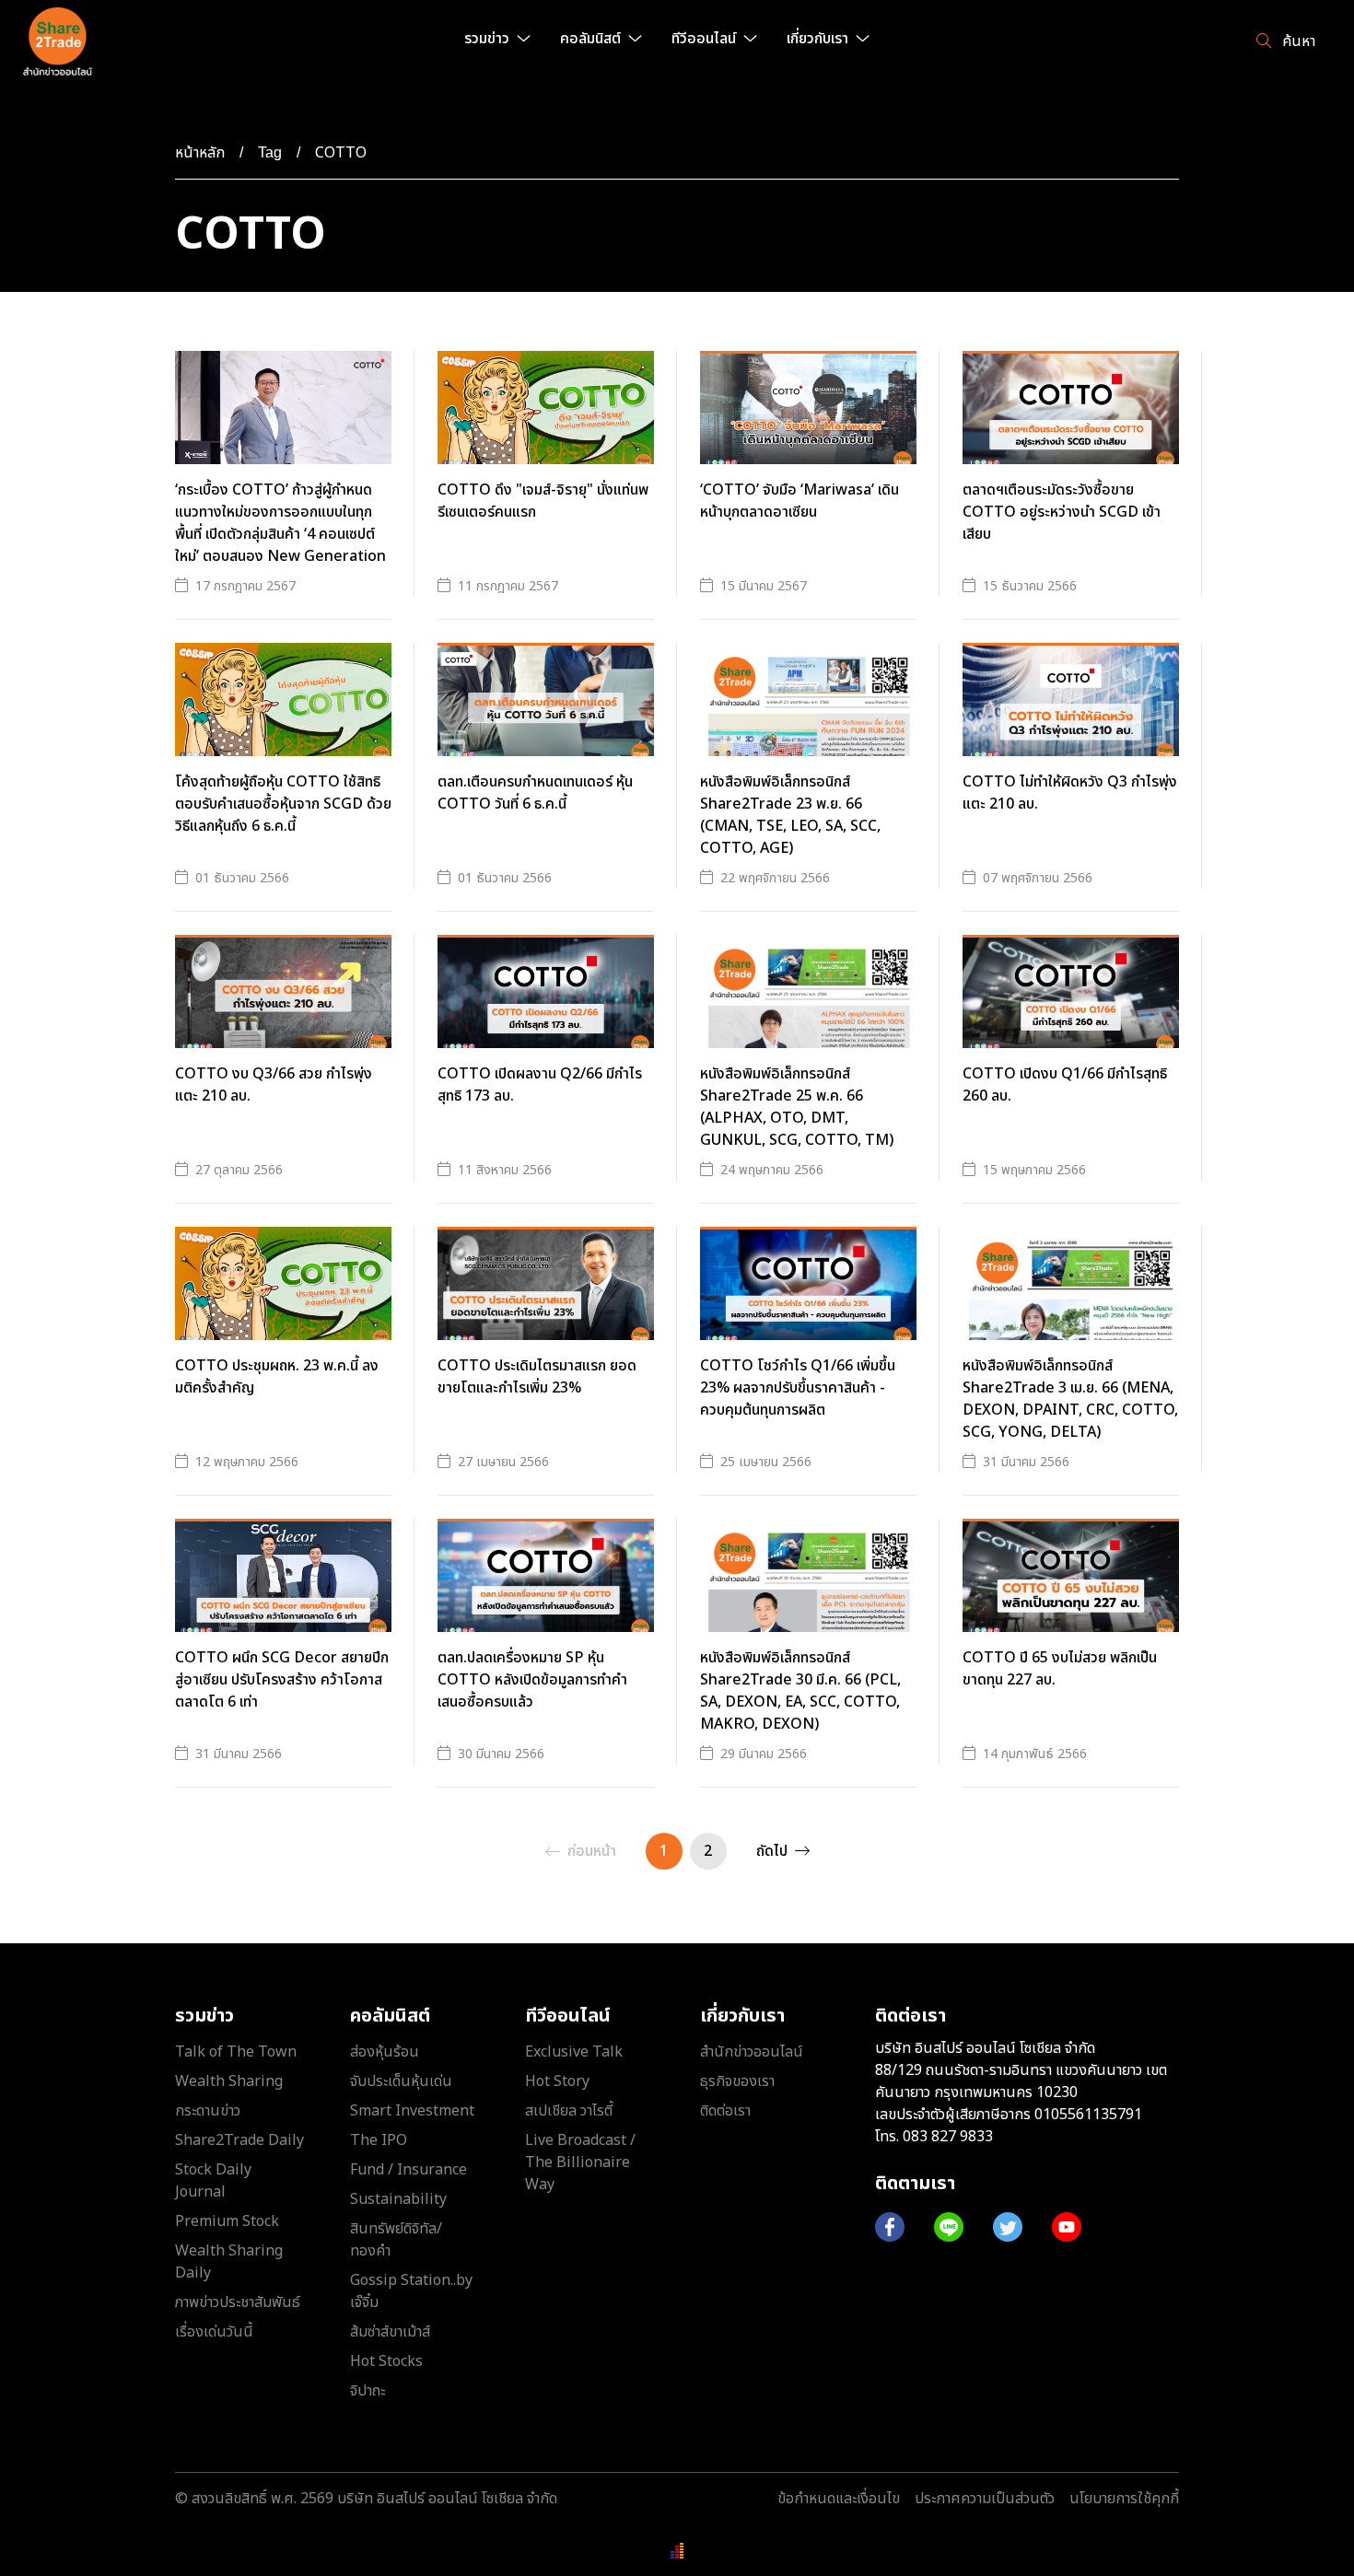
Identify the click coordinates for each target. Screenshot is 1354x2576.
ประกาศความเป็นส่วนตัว (985, 2499)
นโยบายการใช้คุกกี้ (1124, 2499)
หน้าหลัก (200, 153)
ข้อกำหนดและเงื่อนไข (839, 2499)
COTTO (341, 153)
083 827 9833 (948, 2137)
